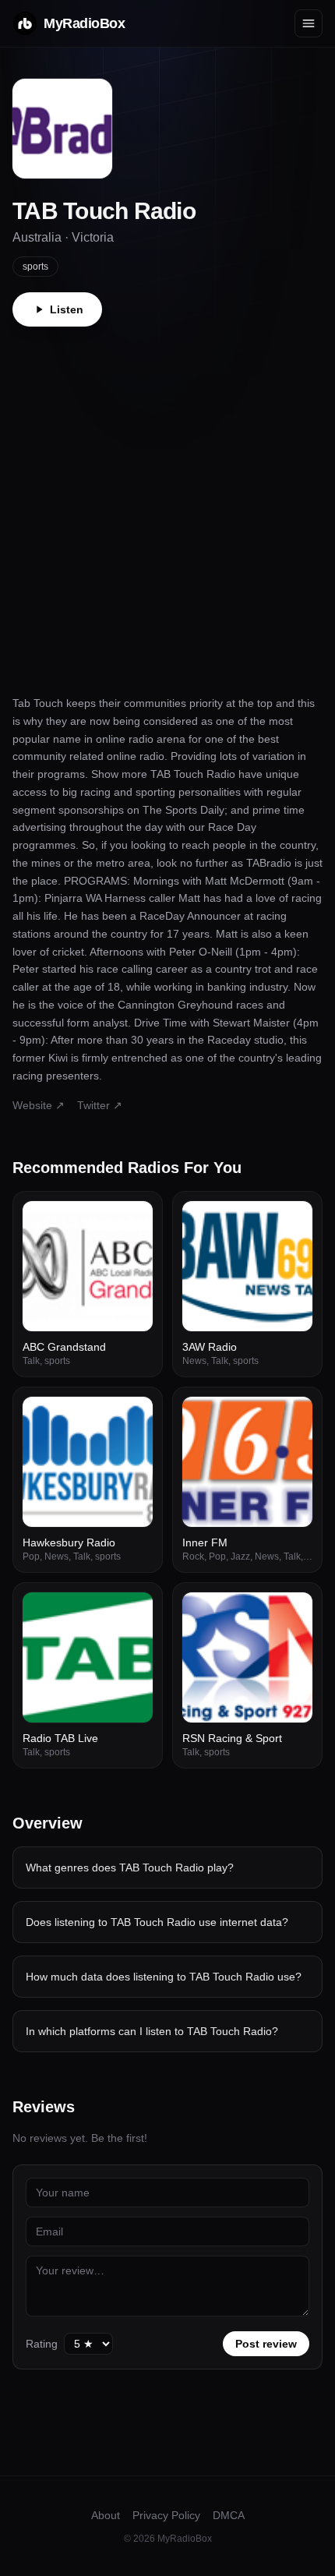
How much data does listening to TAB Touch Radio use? (164, 1977)
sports (35, 267)
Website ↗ (39, 1105)
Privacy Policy (166, 2515)
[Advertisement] (167, 502)
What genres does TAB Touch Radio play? (130, 1868)
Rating (42, 2344)
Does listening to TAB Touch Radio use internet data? (157, 1922)
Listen (67, 309)
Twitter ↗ (100, 1105)
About (106, 2515)
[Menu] (309, 23)
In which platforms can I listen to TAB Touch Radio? (152, 2031)
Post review (266, 2344)
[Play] (132, 1221)
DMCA (229, 2515)
